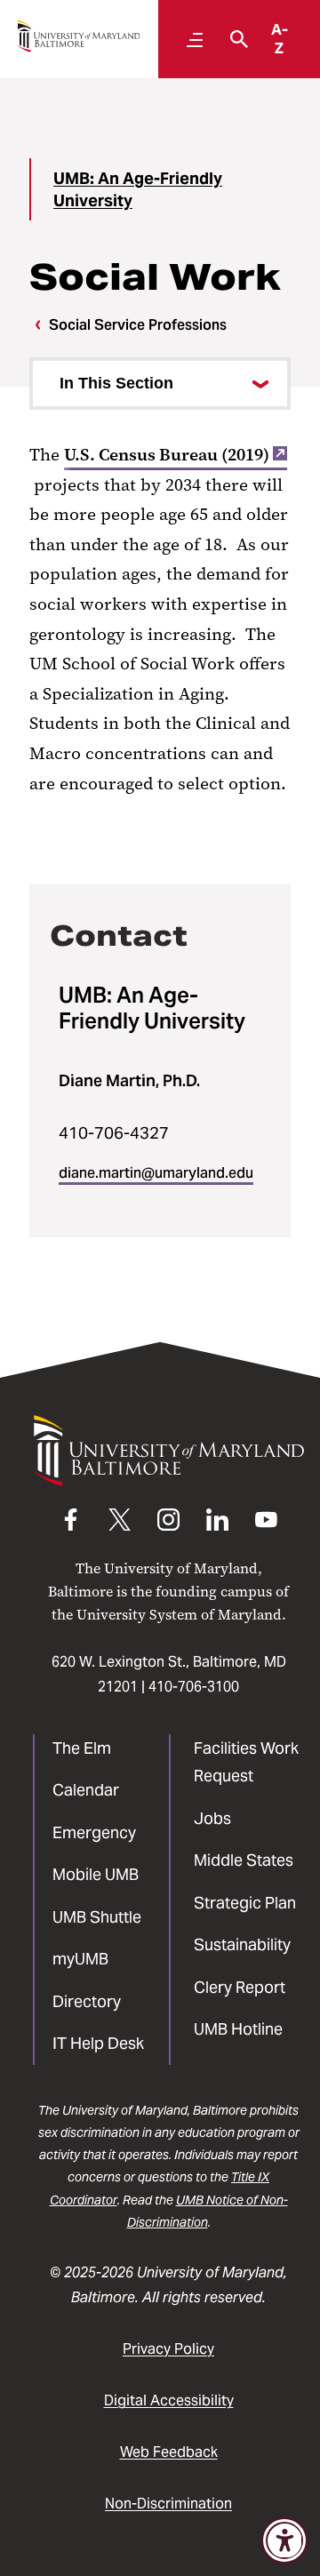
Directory (87, 2001)
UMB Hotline (238, 2029)
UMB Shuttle (97, 1917)
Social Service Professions (138, 325)
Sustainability (242, 1944)
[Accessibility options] (284, 2540)
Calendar (86, 1790)
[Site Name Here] (79, 36)
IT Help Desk (98, 2043)
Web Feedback (169, 2452)
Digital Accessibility (169, 2400)
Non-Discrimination (168, 2504)
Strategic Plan (245, 1903)
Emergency (94, 1832)
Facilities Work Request (246, 1762)
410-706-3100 (194, 1687)
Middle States (244, 1860)
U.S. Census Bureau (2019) (167, 455)
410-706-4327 (114, 1133)
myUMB (80, 1959)
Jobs (212, 1818)
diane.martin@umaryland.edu (156, 1173)
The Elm (82, 1748)
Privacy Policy (168, 2349)
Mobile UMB (96, 1874)
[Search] (235, 39)
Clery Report (240, 1987)
